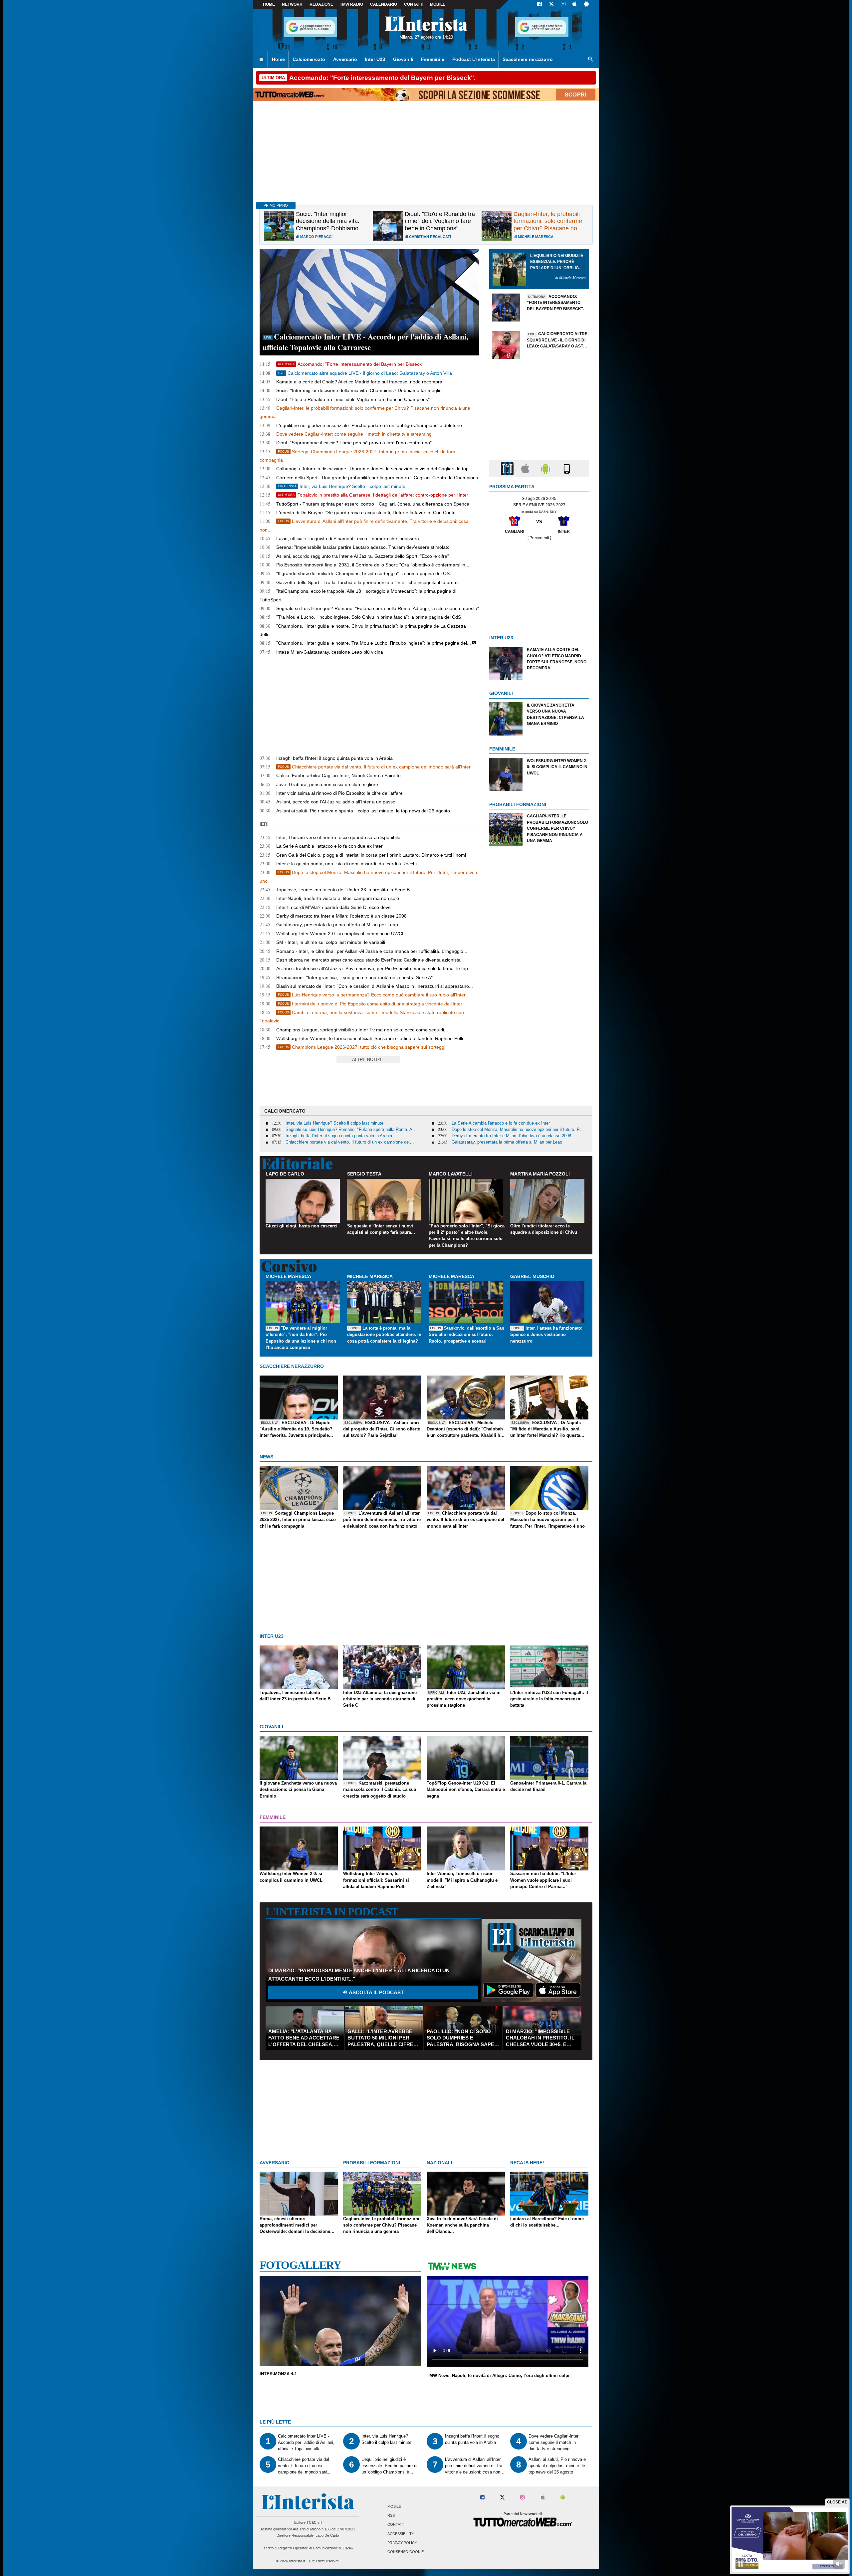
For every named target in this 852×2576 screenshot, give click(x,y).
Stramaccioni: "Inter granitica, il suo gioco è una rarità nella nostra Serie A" (354, 977)
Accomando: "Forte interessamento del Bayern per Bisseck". (351, 364)
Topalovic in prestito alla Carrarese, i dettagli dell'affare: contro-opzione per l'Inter (373, 495)
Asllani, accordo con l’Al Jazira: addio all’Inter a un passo (336, 802)
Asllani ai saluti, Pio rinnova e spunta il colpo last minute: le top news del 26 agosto (363, 811)
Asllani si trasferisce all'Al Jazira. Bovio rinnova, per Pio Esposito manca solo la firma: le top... (374, 968)
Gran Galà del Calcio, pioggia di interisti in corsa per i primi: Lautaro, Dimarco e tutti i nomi (371, 855)
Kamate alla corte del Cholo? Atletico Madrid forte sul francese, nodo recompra (359, 382)
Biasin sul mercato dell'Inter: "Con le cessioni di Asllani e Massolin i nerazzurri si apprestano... (375, 986)
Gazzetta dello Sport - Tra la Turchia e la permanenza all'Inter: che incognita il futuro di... (369, 582)
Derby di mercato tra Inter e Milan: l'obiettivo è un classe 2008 (341, 916)
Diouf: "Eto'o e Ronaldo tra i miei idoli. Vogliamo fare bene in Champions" (353, 399)
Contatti (396, 2525)
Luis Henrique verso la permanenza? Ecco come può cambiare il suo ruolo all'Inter (372, 995)
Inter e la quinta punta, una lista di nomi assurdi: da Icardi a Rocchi (346, 864)
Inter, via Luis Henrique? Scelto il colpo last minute (342, 486)
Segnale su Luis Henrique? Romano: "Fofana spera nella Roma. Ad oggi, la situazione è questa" (378, 608)
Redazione (321, 4)
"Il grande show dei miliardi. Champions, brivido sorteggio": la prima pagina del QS (363, 573)
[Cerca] (591, 60)
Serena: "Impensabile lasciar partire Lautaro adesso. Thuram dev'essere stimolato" (364, 547)
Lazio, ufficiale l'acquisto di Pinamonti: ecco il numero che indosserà (348, 538)
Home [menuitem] (278, 59)
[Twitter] (551, 5)
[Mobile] (567, 468)
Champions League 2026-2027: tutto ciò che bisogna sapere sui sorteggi (362, 1047)
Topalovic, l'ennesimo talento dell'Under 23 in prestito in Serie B (343, 890)
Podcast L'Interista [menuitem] (474, 59)
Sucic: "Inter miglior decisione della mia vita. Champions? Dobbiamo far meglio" (360, 390)
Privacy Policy (402, 2543)
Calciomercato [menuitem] (309, 59)
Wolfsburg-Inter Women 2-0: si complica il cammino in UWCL (340, 934)
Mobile (394, 2506)
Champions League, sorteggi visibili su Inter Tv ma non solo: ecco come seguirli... (362, 1030)
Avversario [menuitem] (345, 59)
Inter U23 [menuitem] (375, 59)
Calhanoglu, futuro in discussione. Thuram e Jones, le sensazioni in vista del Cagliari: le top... (374, 469)
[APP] (508, 468)
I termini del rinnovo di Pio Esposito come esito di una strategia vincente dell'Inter (370, 1004)
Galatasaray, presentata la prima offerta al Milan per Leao (337, 925)
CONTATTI (414, 4)
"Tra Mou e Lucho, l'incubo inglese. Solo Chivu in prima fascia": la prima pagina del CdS (369, 617)
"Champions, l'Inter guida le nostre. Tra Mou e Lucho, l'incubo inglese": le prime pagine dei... (374, 643)
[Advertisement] (539, 897)
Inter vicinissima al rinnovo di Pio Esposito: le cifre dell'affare (339, 793)
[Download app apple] (575, 5)
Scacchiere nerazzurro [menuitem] (528, 59)
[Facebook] (539, 5)
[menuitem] (261, 60)
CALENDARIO (384, 4)
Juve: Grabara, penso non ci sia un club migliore (327, 784)
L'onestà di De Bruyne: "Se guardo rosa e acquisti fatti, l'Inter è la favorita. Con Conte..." (369, 513)
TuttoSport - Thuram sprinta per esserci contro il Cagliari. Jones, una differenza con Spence (373, 504)
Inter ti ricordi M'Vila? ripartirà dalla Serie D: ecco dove (333, 907)
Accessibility (401, 2534)
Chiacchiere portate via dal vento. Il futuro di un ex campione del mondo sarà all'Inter (374, 767)
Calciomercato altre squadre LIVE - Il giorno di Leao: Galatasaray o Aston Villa (365, 373)
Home (269, 4)
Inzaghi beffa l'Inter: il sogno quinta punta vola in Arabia (334, 758)
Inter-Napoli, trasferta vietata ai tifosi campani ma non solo (338, 898)
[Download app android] (586, 5)
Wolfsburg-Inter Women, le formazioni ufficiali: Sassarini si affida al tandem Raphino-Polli (370, 1038)
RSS (391, 2516)
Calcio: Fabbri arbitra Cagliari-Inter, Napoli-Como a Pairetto (338, 775)
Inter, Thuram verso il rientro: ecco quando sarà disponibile (338, 837)
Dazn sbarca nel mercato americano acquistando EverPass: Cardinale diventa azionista (368, 960)
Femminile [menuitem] (433, 59)
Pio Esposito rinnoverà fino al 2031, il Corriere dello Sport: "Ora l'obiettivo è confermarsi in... (373, 565)
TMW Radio (351, 4)
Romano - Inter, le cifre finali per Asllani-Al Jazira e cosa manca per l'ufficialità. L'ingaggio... (372, 951)
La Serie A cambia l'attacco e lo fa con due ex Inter (329, 846)
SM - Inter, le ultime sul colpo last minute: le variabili (331, 942)
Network (292, 4)
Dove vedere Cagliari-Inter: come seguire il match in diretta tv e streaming (354, 434)
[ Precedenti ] (539, 538)
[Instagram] (563, 5)
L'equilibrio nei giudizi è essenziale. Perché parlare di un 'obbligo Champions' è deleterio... (371, 425)
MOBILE (438, 4)
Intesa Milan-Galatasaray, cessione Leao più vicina (330, 652)
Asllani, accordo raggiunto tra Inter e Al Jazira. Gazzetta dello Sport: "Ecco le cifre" (363, 556)
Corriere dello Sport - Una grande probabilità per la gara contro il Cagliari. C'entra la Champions (377, 478)
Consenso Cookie (406, 2552)
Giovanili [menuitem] (403, 59)
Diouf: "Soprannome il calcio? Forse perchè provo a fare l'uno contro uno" (354, 443)
